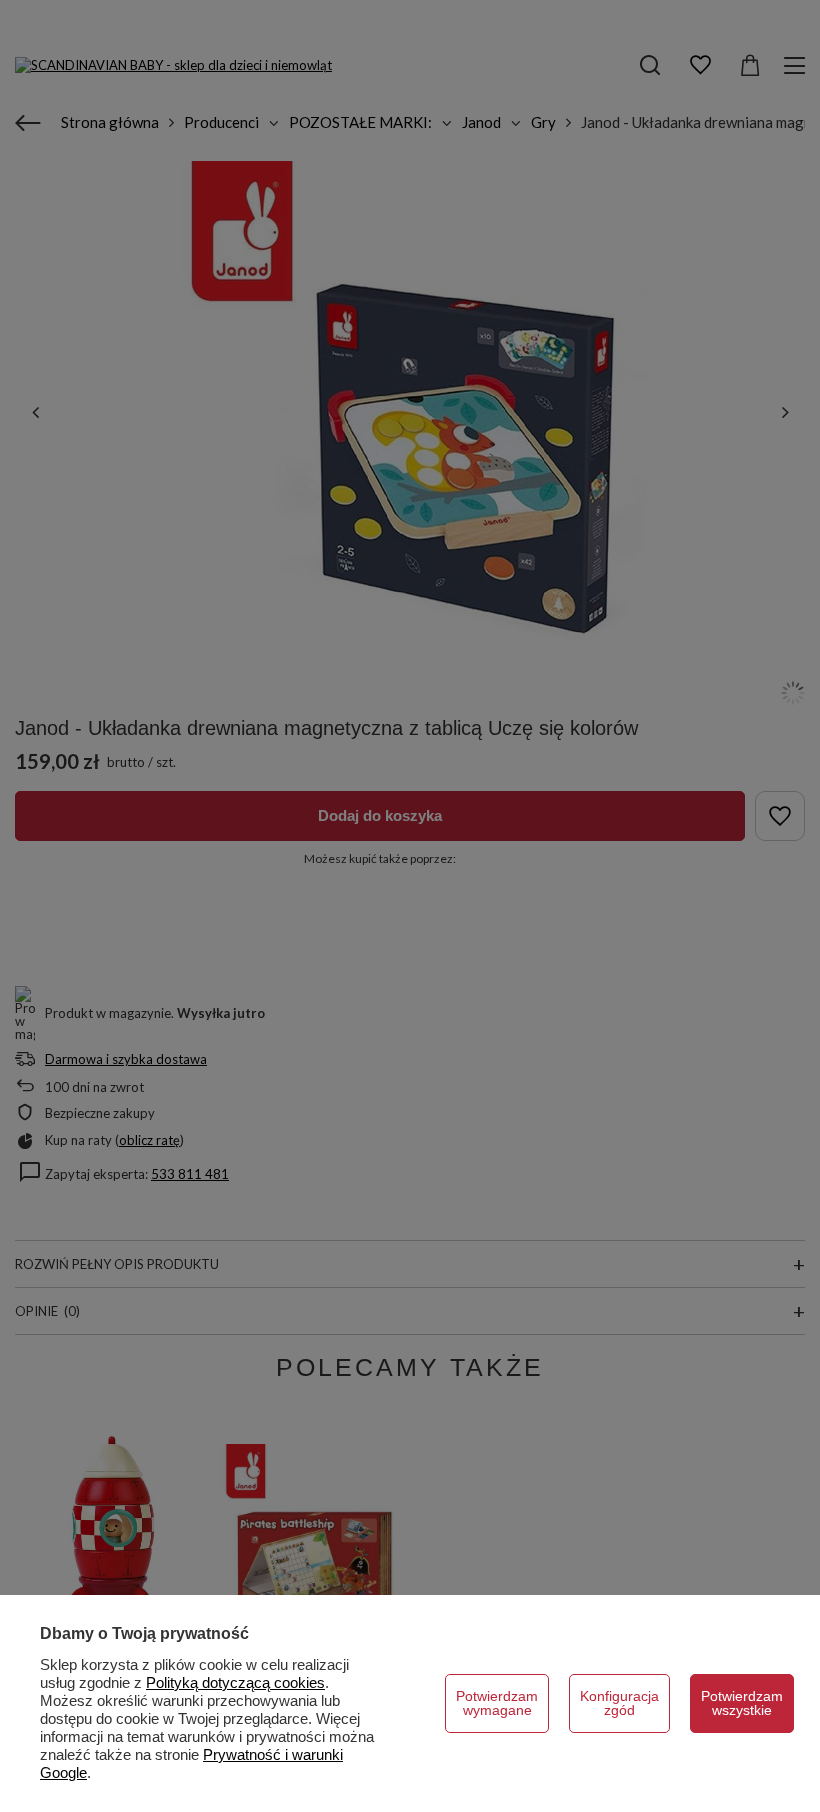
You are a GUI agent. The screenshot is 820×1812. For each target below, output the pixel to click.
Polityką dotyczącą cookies (235, 1682)
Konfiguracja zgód (619, 1703)
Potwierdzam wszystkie (742, 1703)
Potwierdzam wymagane (497, 1703)
